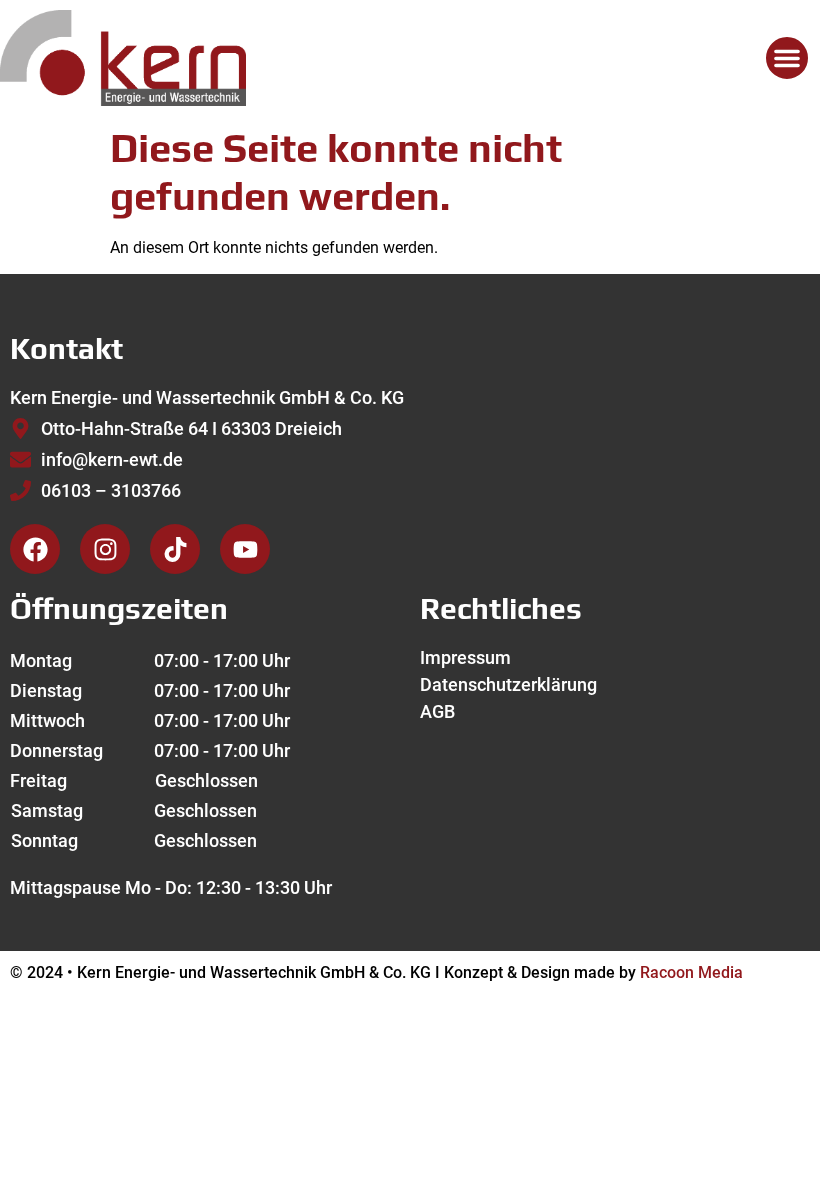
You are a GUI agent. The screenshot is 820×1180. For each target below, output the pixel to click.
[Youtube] (245, 549)
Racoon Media (691, 972)
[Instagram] (105, 549)
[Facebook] (35, 549)
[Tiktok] (175, 549)
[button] (787, 58)
